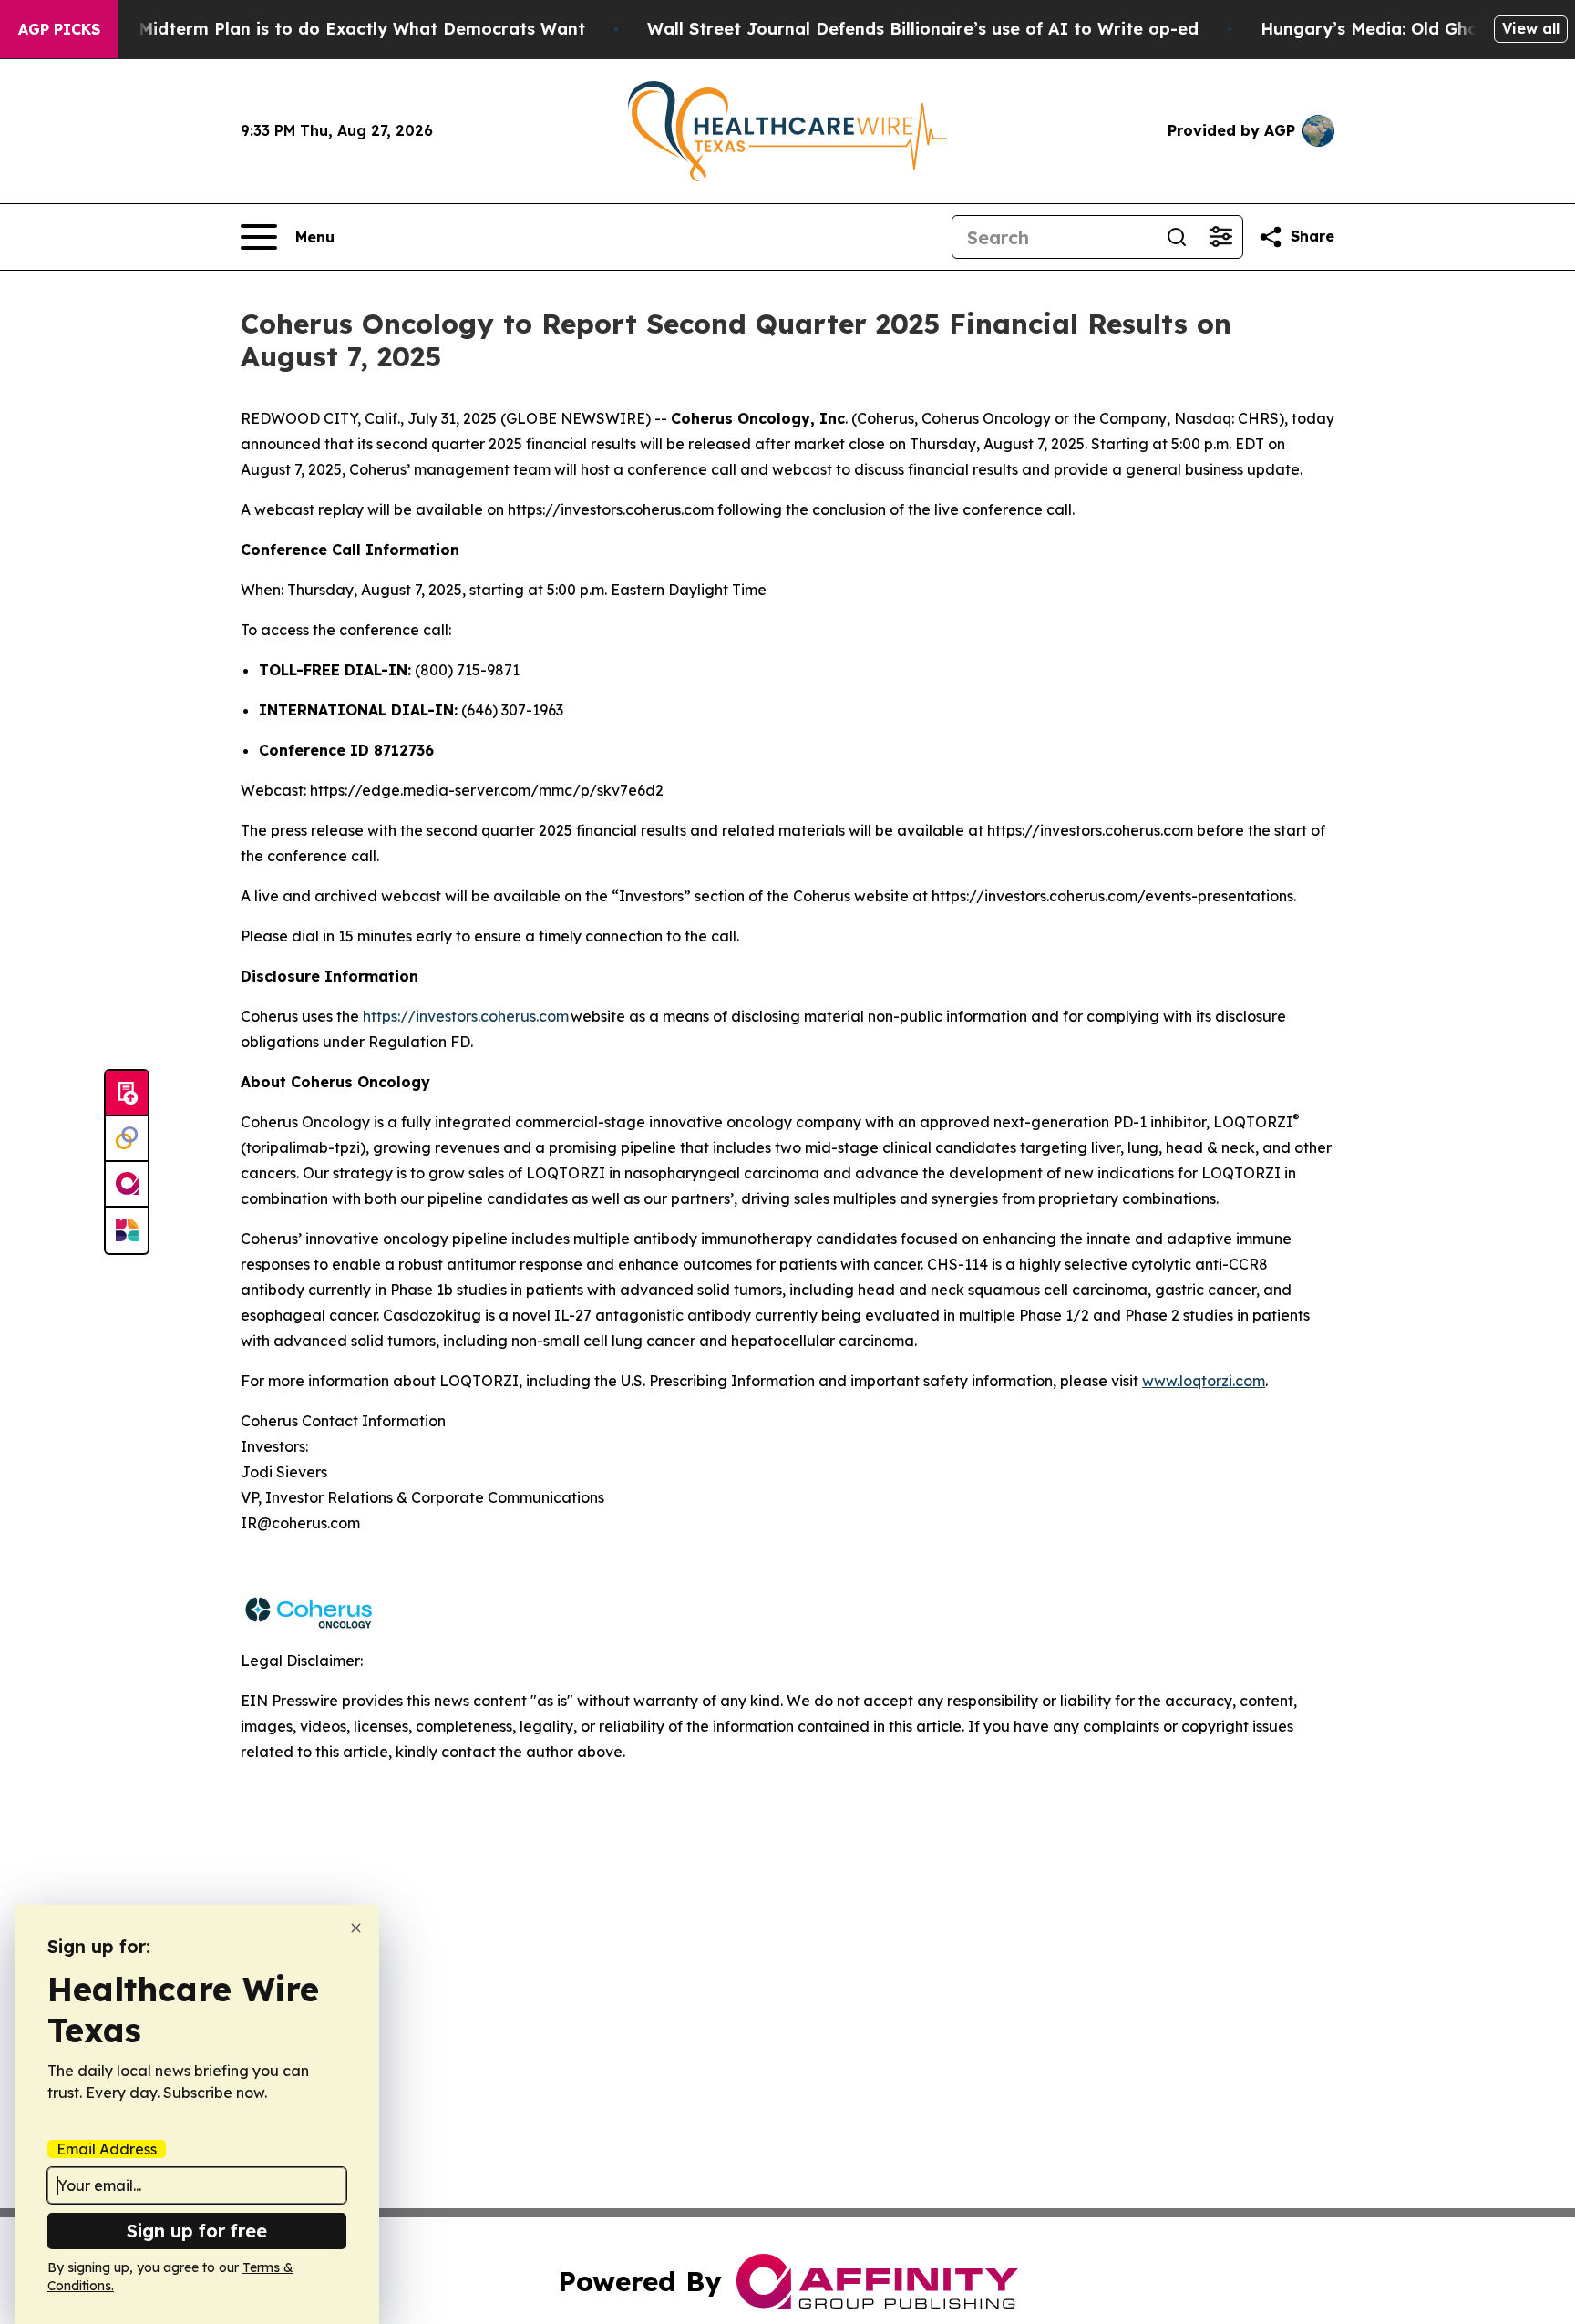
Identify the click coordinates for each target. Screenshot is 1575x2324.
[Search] (1177, 237)
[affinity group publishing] (127, 1185)
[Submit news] (127, 1094)
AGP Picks (59, 29)
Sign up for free (197, 2231)
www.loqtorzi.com (1204, 1381)
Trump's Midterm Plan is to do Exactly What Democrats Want (326, 29)
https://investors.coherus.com (466, 1016)
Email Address (107, 2149)
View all (1531, 28)
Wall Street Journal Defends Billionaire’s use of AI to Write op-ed (923, 29)
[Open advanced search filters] (1220, 237)
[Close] (356, 1928)
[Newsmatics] (127, 1230)
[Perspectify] (127, 1139)
